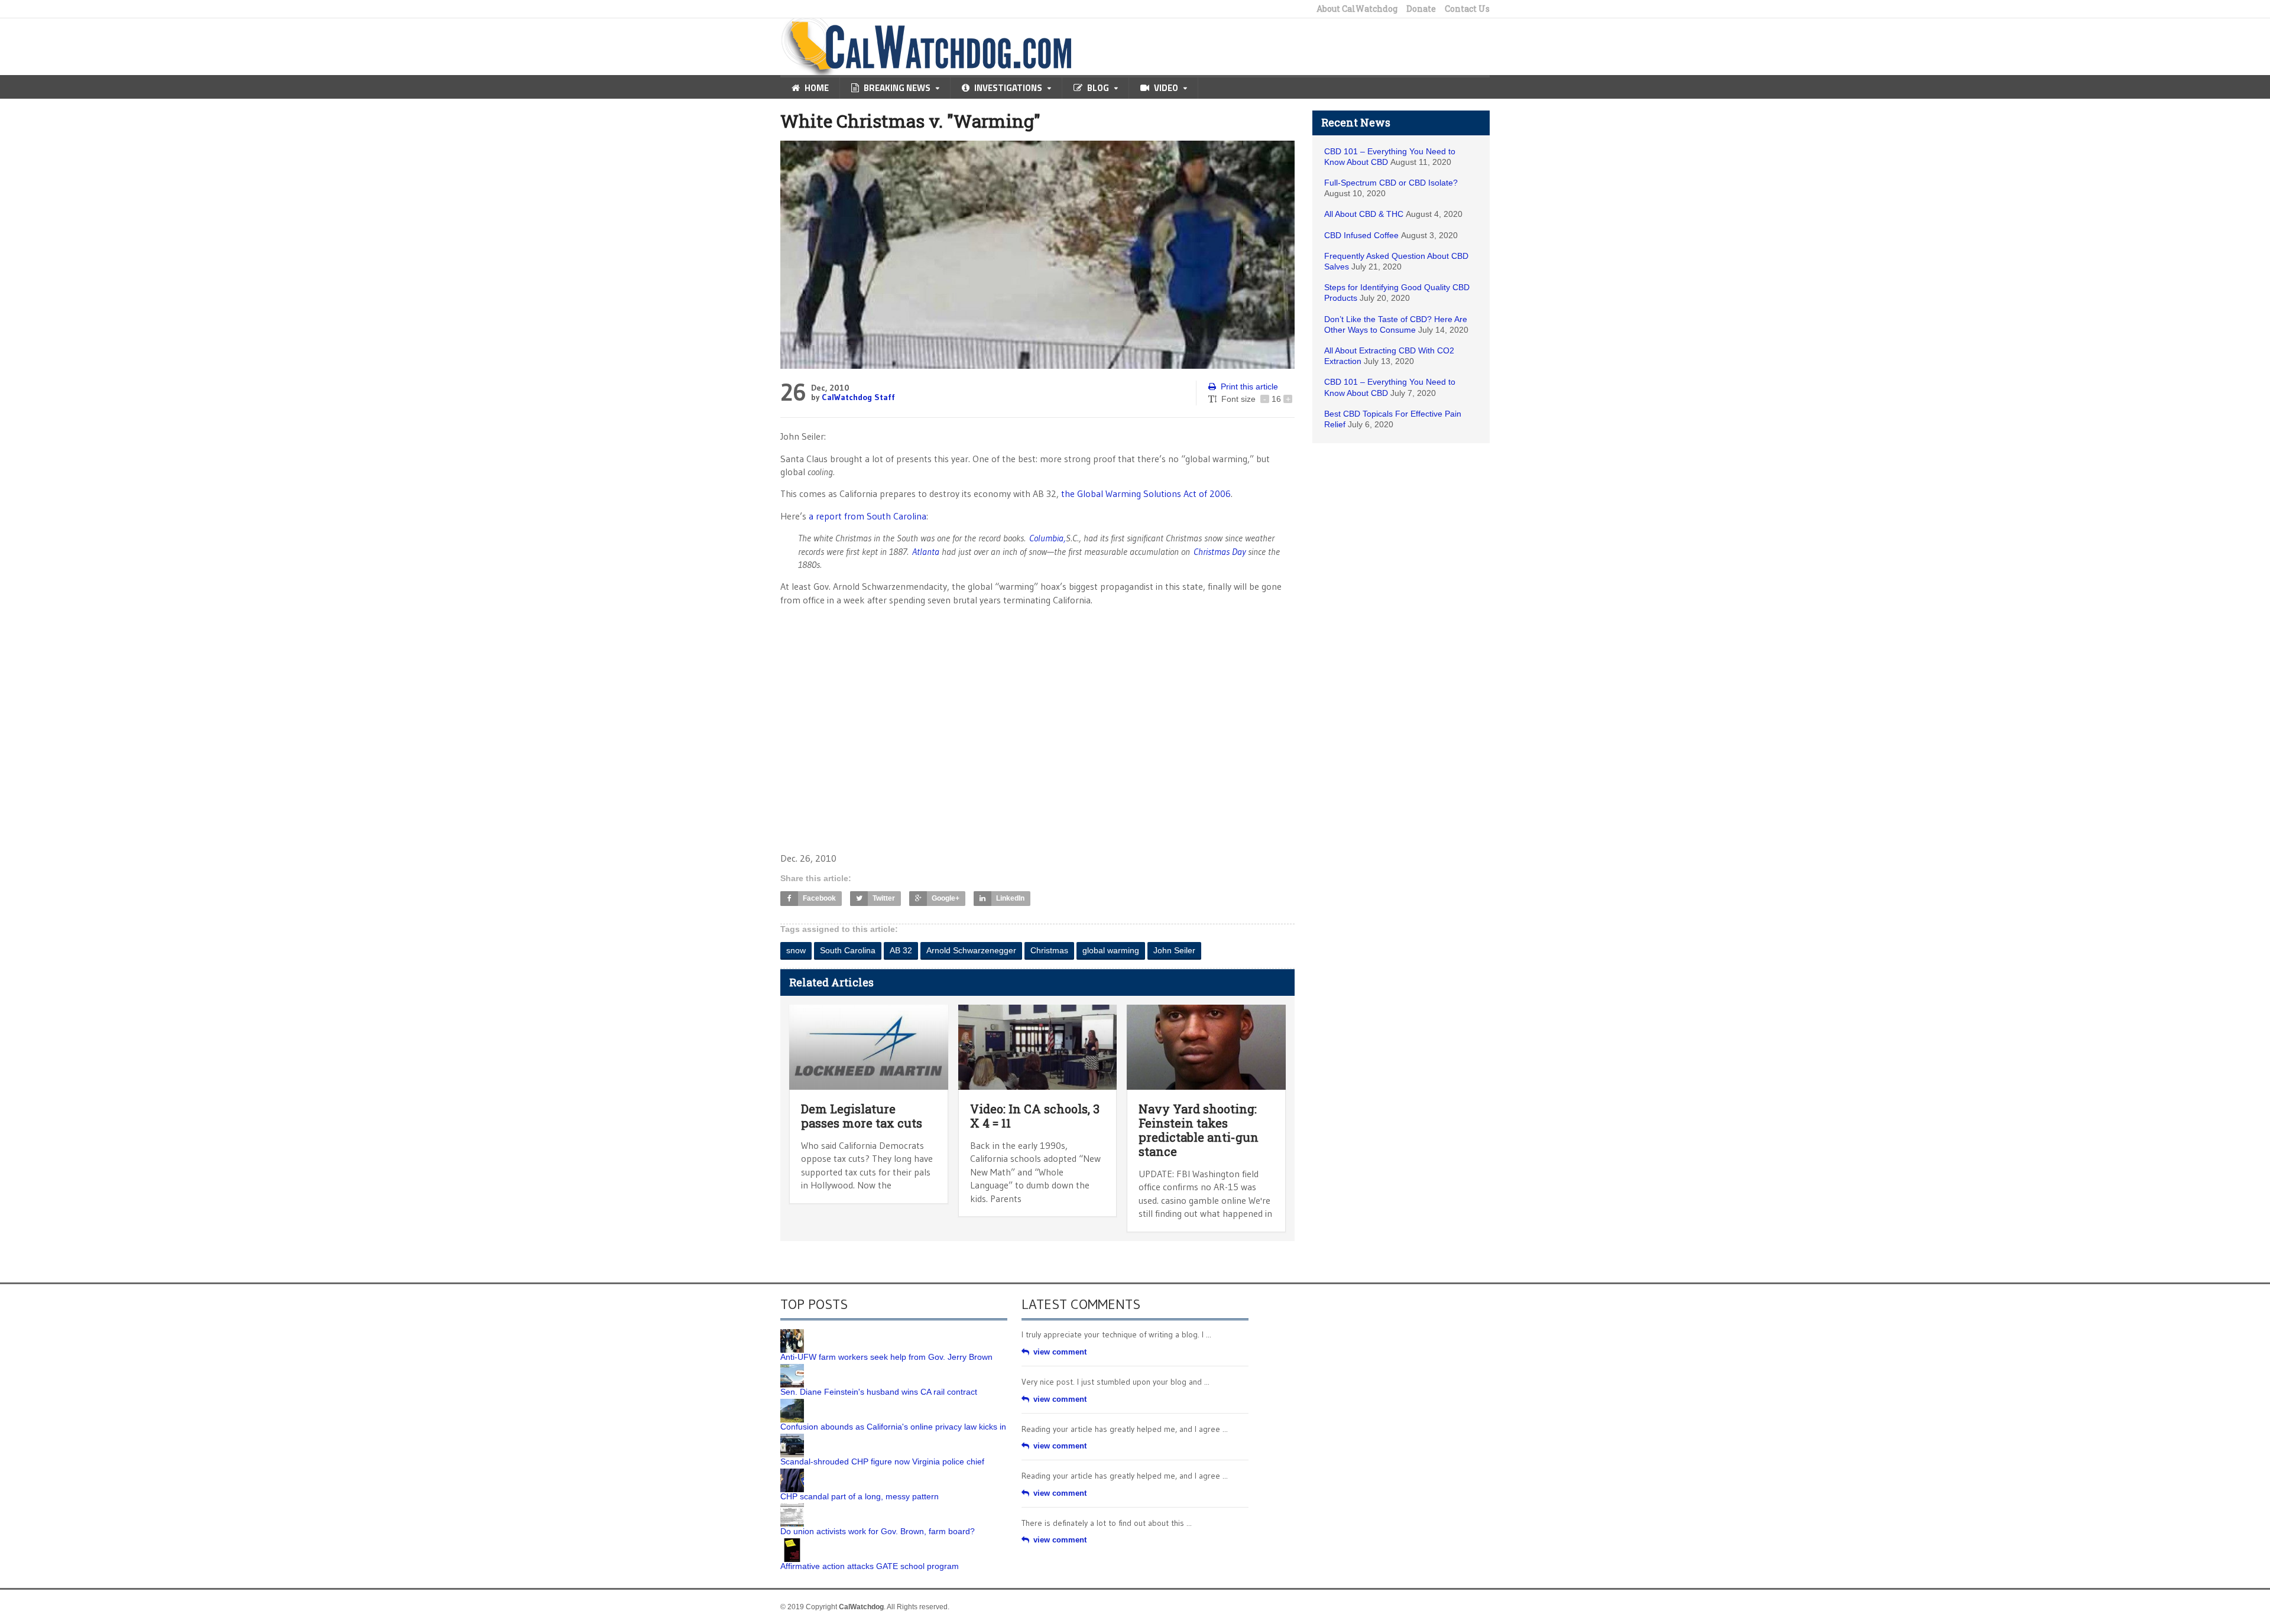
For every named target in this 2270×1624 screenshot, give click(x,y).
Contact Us (1467, 9)
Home (817, 88)
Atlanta (926, 551)
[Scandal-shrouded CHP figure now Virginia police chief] (792, 1438)
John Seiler (1174, 950)
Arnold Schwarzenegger (971, 950)
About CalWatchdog (1357, 9)
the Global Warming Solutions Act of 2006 (1146, 493)
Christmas (1049, 950)
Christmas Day (1220, 551)
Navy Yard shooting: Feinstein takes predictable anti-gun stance (1199, 1130)
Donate (1421, 9)
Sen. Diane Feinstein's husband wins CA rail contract (879, 1392)
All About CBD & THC (1364, 214)
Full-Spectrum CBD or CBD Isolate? (1391, 183)
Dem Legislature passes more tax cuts (862, 1116)
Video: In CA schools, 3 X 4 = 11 (1035, 1116)
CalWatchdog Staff (858, 397)
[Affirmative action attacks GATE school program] (792, 1542)
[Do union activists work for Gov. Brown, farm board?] (792, 1508)
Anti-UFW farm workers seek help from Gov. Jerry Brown (886, 1357)
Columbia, (1048, 538)
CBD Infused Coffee (1361, 235)
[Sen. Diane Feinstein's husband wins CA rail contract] (792, 1368)
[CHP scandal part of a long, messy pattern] (792, 1473)
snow (796, 950)
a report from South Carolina (866, 516)
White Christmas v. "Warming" (910, 121)
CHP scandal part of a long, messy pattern (860, 1496)
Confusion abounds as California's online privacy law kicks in (893, 1427)
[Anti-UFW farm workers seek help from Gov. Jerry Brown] (792, 1333)
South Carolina (848, 950)
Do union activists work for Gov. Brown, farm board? (878, 1531)
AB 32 (901, 950)
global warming (1111, 950)
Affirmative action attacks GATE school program (870, 1566)
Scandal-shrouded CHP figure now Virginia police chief (882, 1461)
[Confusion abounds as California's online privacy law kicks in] (792, 1403)
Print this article (1249, 386)
